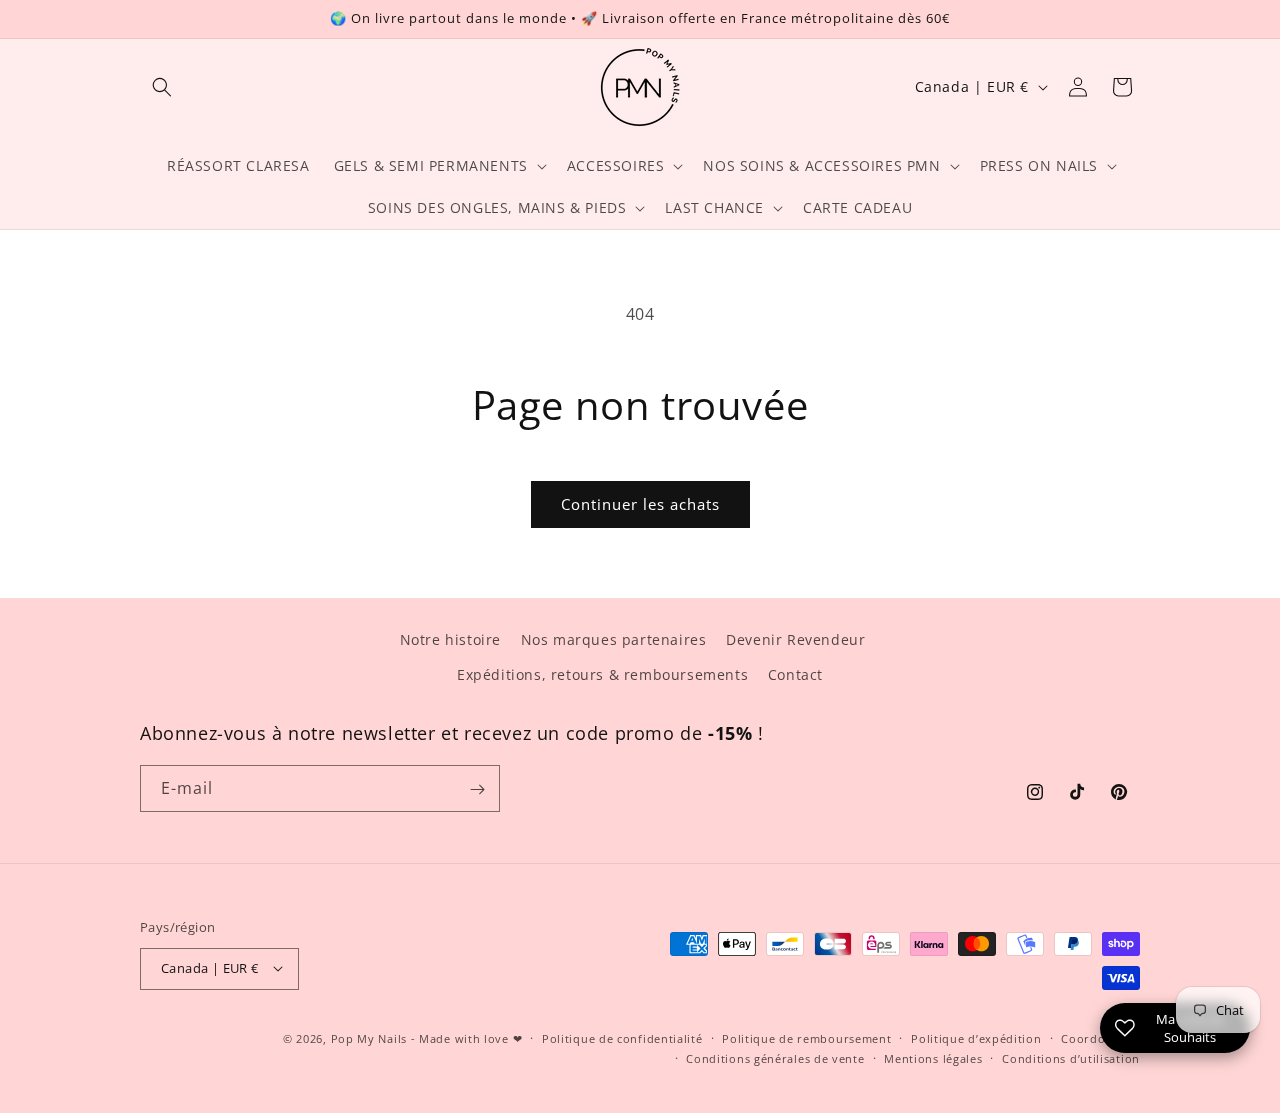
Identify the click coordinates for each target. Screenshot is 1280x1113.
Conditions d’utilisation (1071, 1057)
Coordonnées (1100, 1037)
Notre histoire (450, 639)
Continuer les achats (640, 504)
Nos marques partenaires (614, 639)
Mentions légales (933, 1057)
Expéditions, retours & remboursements (602, 674)
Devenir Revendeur (795, 639)
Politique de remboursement (806, 1037)
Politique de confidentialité (622, 1037)
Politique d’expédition (976, 1037)
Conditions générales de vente (775, 1057)
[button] (162, 87)
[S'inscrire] (477, 789)
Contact (795, 674)
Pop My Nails (369, 1037)
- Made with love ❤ (467, 1037)
